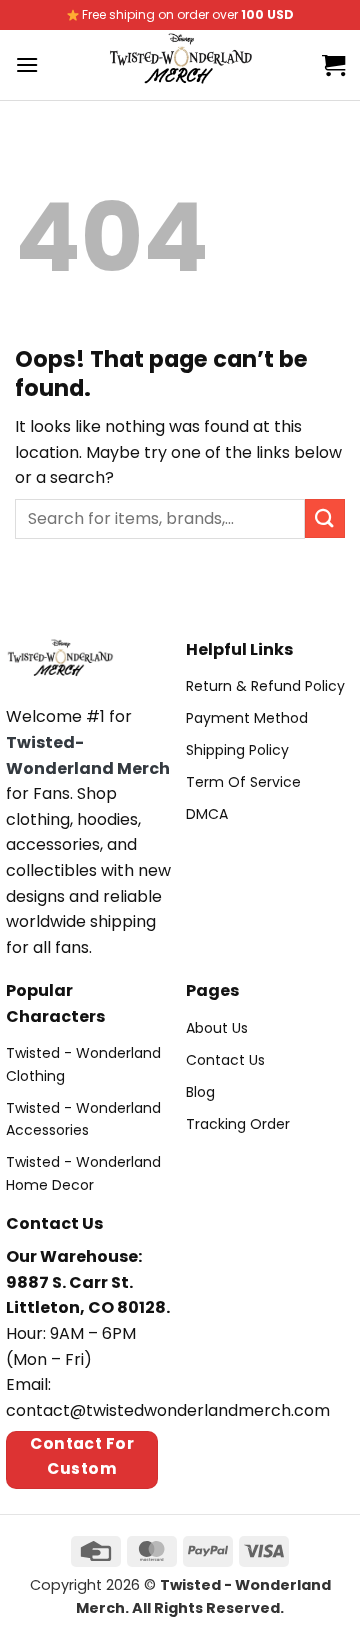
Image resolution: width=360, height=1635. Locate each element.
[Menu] (27, 64)
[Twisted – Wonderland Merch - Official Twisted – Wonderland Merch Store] (180, 65)
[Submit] (325, 518)
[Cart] (333, 65)
